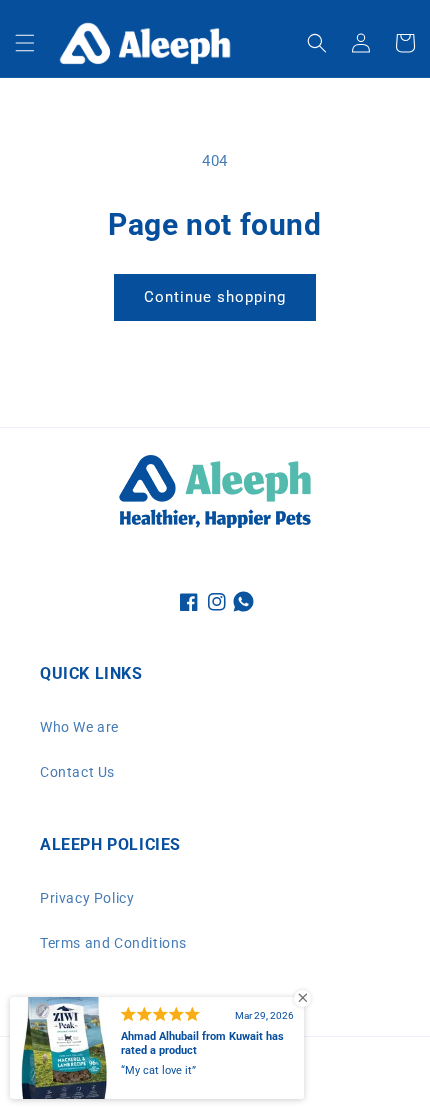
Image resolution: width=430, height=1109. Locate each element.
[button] (25, 43)
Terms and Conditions (113, 943)
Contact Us (77, 772)
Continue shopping (215, 297)
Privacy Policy (87, 898)
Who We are (79, 727)
